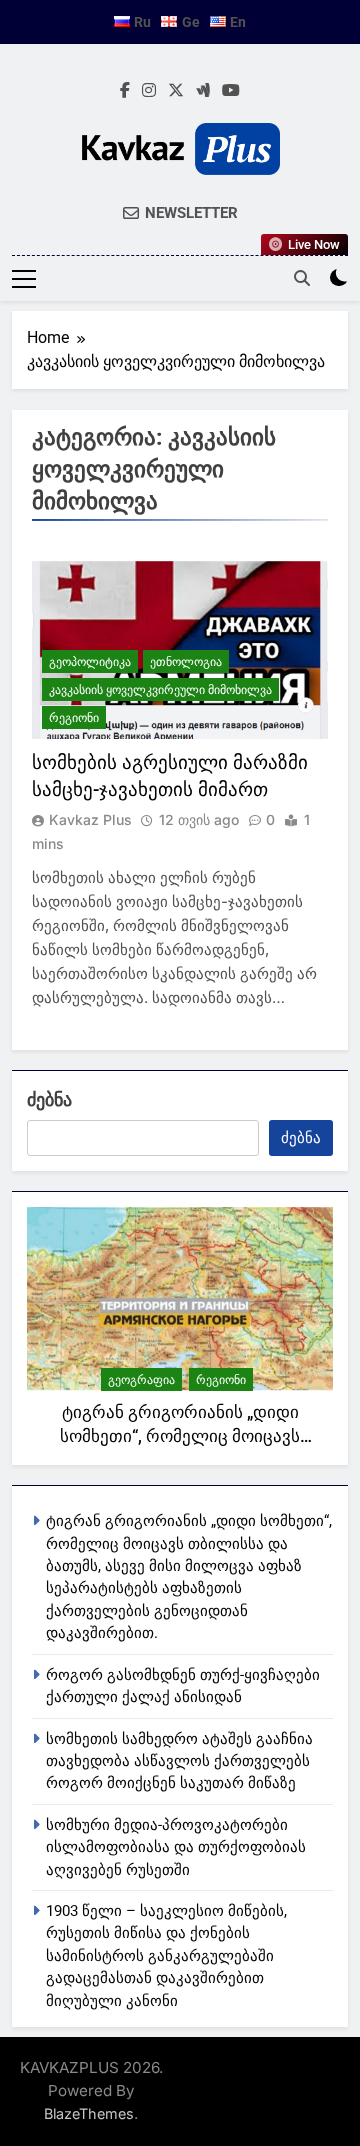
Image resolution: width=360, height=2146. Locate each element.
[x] (176, 91)
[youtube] (231, 91)
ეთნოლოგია (186, 661)
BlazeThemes (89, 2113)
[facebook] (125, 91)
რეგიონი (74, 717)
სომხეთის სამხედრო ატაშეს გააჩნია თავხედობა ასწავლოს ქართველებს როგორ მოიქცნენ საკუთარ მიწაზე (179, 1761)
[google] (203, 91)
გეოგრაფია (141, 1379)
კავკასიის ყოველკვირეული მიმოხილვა (160, 689)
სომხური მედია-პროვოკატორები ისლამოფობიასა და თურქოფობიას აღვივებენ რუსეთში (176, 1847)
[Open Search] (302, 278)
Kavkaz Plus (90, 819)
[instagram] (149, 91)
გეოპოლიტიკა (90, 661)
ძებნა (49, 1099)
